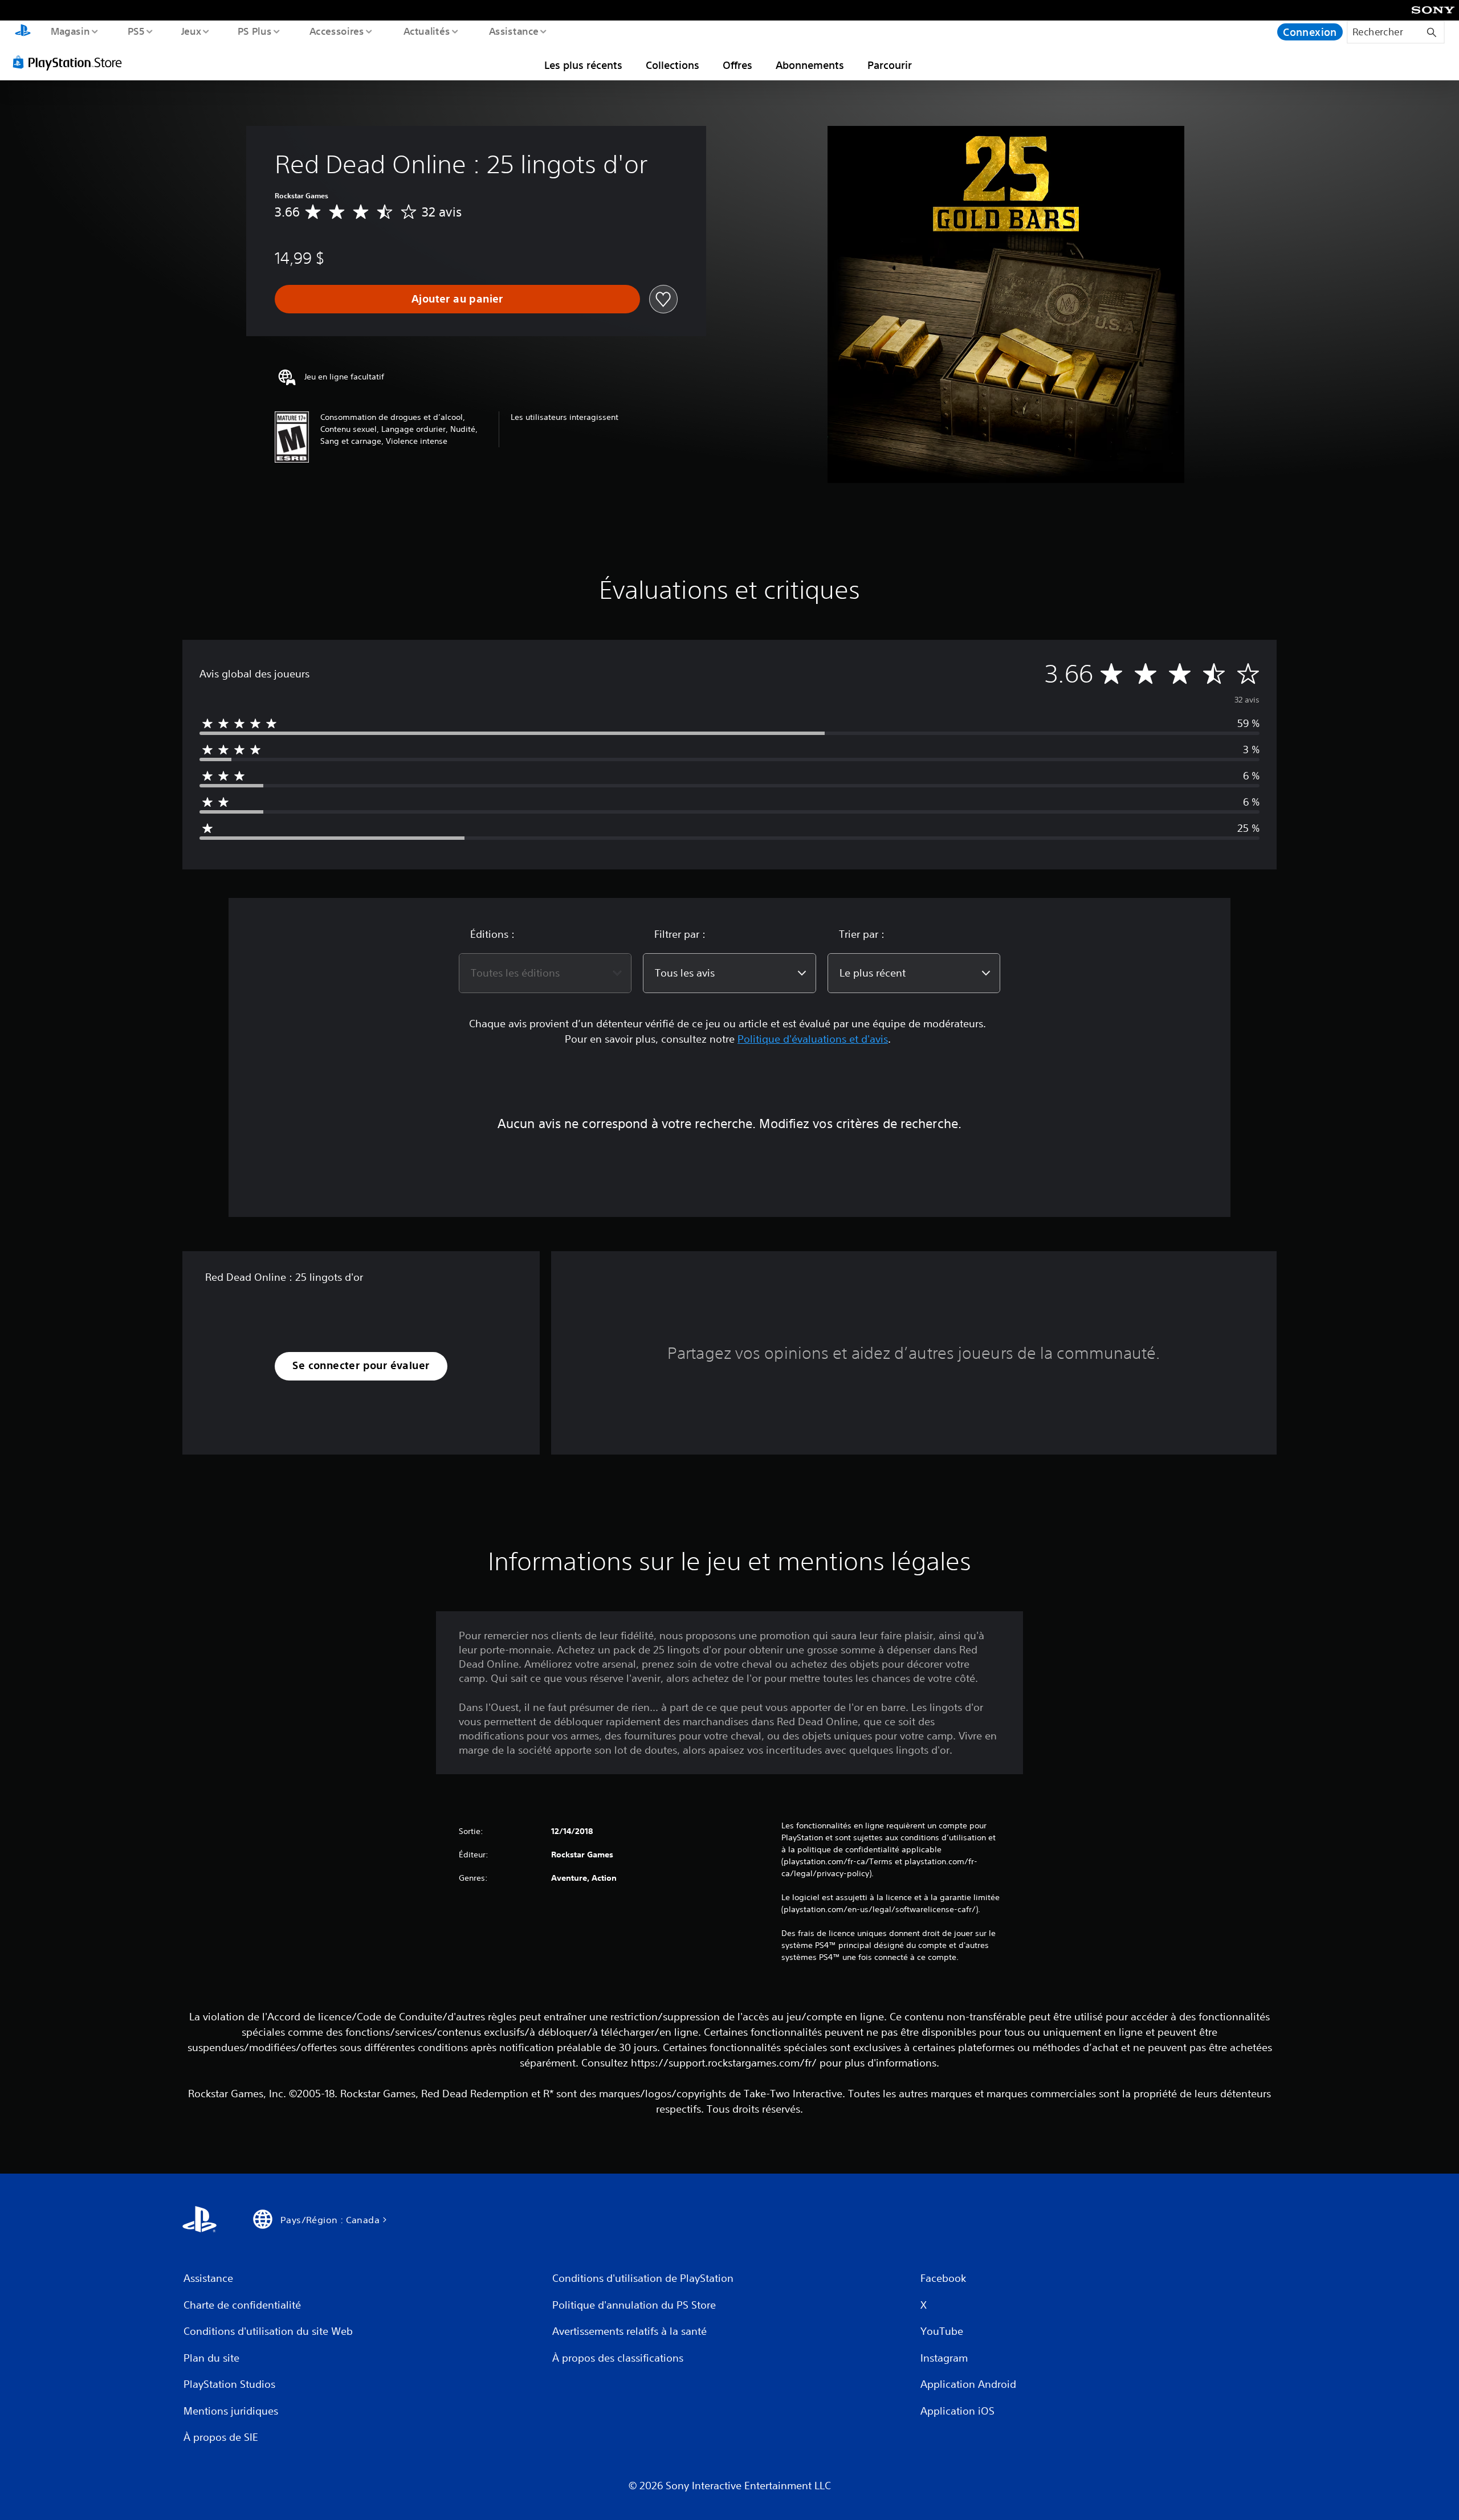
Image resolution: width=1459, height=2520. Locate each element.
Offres (737, 65)
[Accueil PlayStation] (23, 32)
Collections (673, 65)
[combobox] (545, 973)
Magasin (70, 31)
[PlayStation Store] (71, 62)
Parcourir (890, 65)
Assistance (514, 31)
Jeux (191, 31)
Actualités (427, 31)
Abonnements (810, 65)
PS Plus (255, 31)
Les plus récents (583, 65)
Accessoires (337, 31)
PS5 (136, 31)
